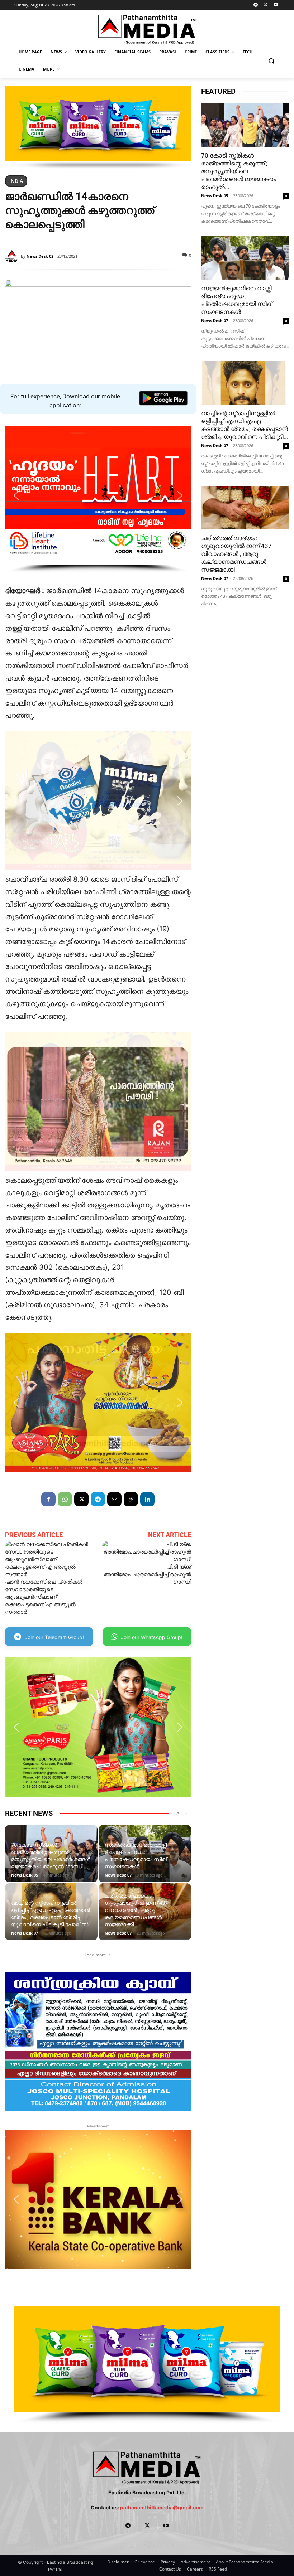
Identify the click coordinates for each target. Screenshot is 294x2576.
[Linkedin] (147, 1499)
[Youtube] (276, 5)
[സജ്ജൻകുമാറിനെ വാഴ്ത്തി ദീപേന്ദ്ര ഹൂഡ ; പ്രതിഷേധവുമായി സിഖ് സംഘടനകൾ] (245, 258)
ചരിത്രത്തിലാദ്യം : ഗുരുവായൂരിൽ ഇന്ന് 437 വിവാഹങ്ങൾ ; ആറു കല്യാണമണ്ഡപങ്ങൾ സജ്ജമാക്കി (136, 1910)
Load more (95, 1955)
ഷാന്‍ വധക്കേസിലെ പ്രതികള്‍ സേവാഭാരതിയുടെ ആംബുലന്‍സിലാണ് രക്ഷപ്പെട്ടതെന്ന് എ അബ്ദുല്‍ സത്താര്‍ (44, 1597)
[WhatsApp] (65, 1499)
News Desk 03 (40, 256)
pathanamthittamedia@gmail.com (162, 2507)
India (16, 181)
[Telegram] (256, 5)
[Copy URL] (131, 1499)
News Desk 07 (118, 1875)
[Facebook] (48, 1499)
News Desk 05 (25, 1875)
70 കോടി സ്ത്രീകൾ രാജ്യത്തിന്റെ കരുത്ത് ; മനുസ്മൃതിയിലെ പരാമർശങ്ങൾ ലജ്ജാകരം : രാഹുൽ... (240, 171)
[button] (271, 61)
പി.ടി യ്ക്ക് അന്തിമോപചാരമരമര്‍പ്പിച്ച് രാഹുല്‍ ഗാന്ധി (147, 1574)
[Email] (114, 1499)
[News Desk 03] (13, 256)
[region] (98, 128)
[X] (265, 5)
